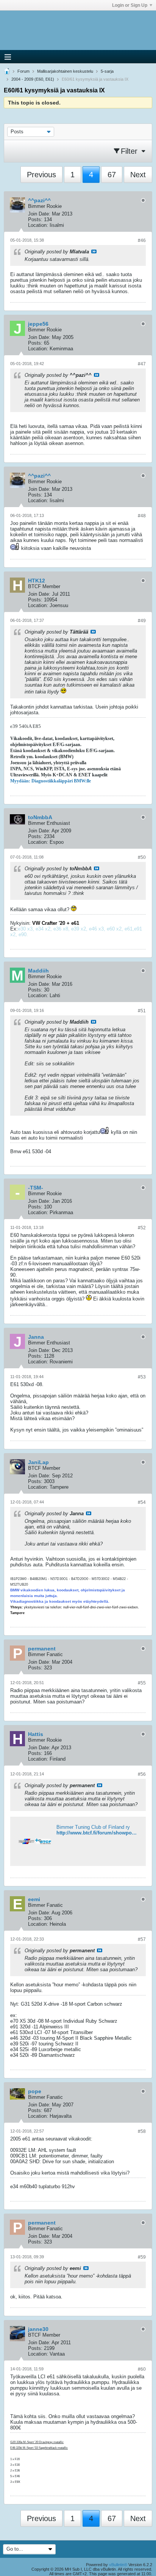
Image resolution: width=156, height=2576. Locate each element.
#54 (142, 1502)
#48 (142, 516)
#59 (142, 2257)
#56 (142, 1774)
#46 (142, 240)
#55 (142, 1683)
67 (112, 175)
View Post (94, 251)
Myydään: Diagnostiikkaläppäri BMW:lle (51, 781)
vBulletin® (118, 2565)
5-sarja (107, 71)
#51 (142, 1011)
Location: (38, 225)
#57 (142, 1939)
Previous (41, 175)
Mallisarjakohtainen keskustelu (65, 71)
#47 (142, 364)
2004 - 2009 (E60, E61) (33, 79)
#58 (142, 2131)
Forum (23, 71)
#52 (142, 1228)
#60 (142, 2369)
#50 (142, 857)
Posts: (35, 219)
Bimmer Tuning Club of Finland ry (93, 1827)
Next (138, 175)
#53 (142, 1377)
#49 (142, 621)
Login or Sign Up (130, 5)
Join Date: (39, 214)
